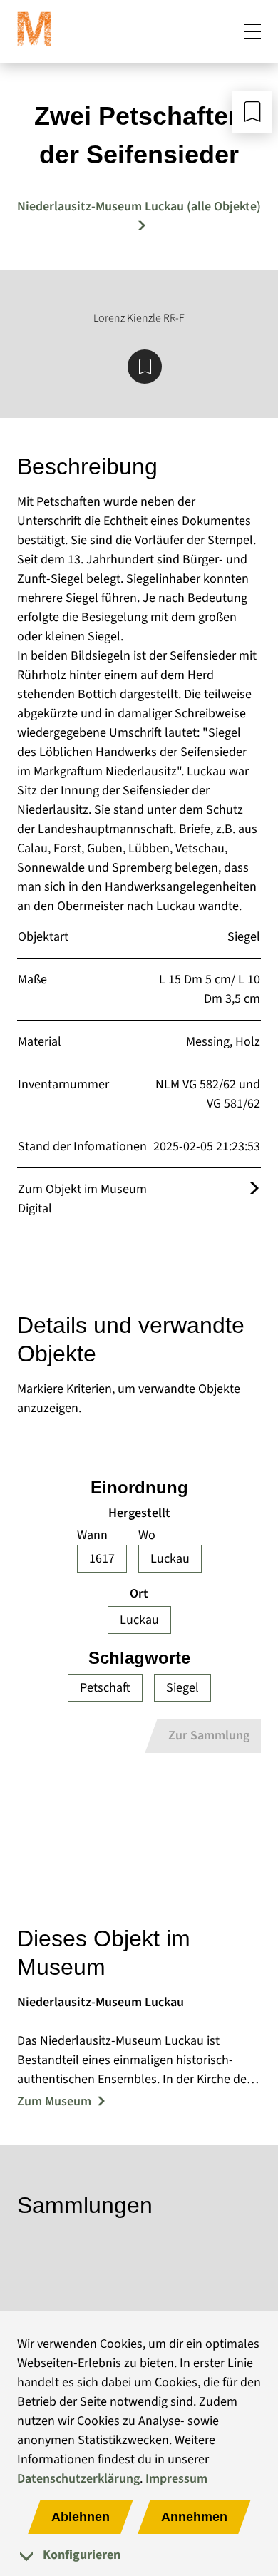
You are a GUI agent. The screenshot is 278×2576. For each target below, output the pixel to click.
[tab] (139, 2555)
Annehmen (194, 2517)
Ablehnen (81, 2517)
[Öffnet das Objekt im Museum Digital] (254, 1189)
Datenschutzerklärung (78, 2479)
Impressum (176, 2479)
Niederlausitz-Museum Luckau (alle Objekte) (139, 206)
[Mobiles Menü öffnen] (252, 31)
